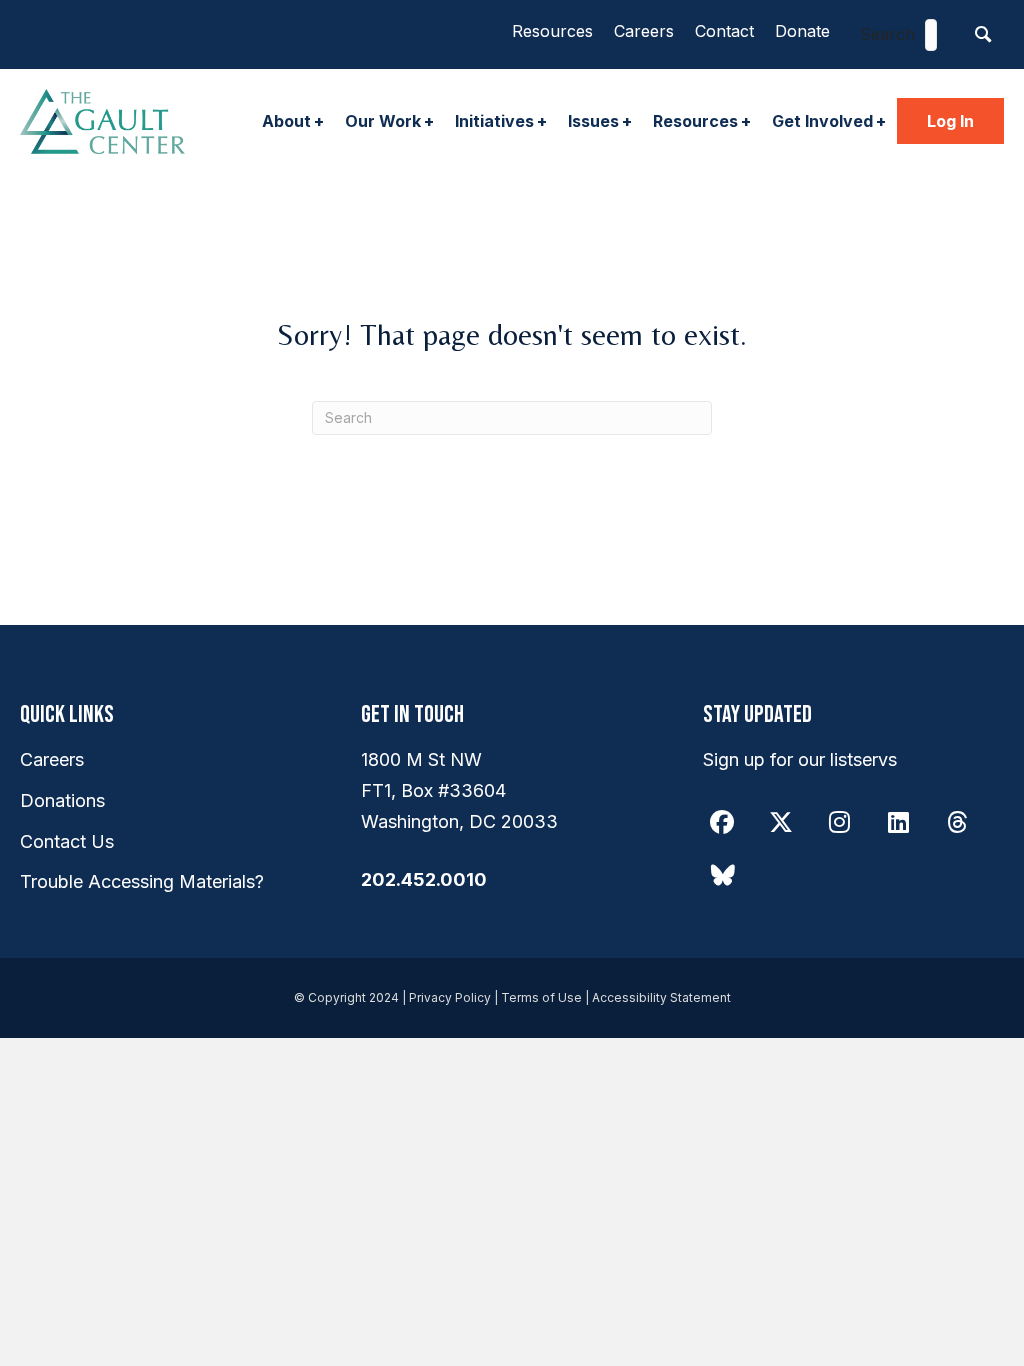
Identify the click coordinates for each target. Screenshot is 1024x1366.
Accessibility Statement (661, 997)
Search (887, 34)
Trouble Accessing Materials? (142, 881)
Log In (950, 121)
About (286, 121)
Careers (644, 31)
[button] (983, 34)
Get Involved (822, 121)
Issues (593, 121)
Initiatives (494, 121)
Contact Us (67, 841)
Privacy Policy (450, 997)
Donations (62, 800)
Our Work (383, 121)
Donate (802, 31)
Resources (552, 31)
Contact (724, 31)
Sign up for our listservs (800, 759)
